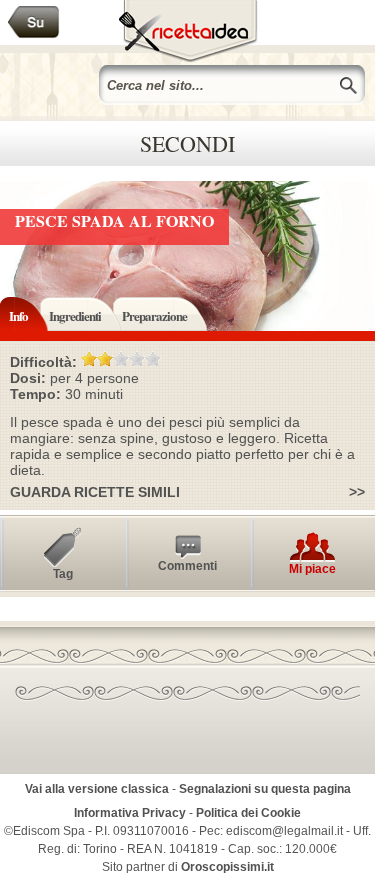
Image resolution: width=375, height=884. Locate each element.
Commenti (187, 566)
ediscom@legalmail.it (284, 831)
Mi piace (312, 569)
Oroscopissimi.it (227, 867)
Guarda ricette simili (95, 492)
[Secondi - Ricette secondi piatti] (34, 22)
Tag (63, 574)
